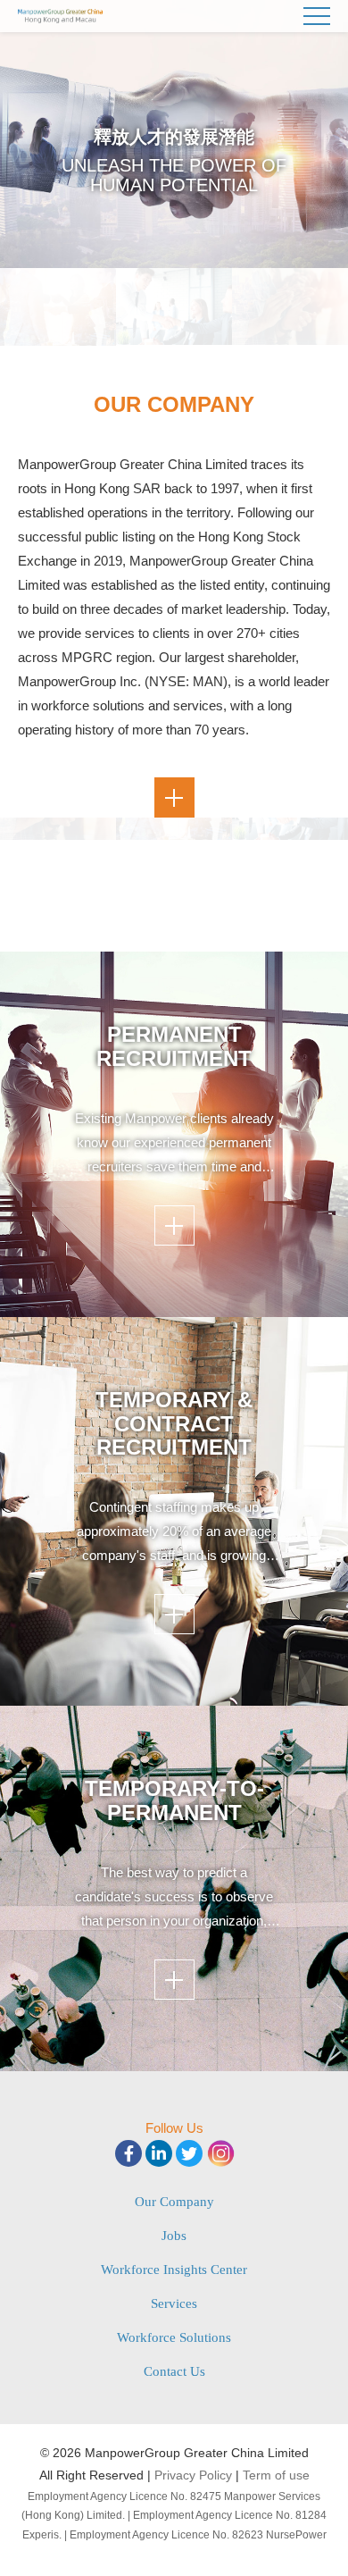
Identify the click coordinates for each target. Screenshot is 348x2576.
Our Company (174, 2202)
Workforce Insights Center (174, 2270)
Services (174, 2303)
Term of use (276, 2475)
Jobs (174, 2236)
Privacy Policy (193, 2475)
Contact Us (174, 2371)
